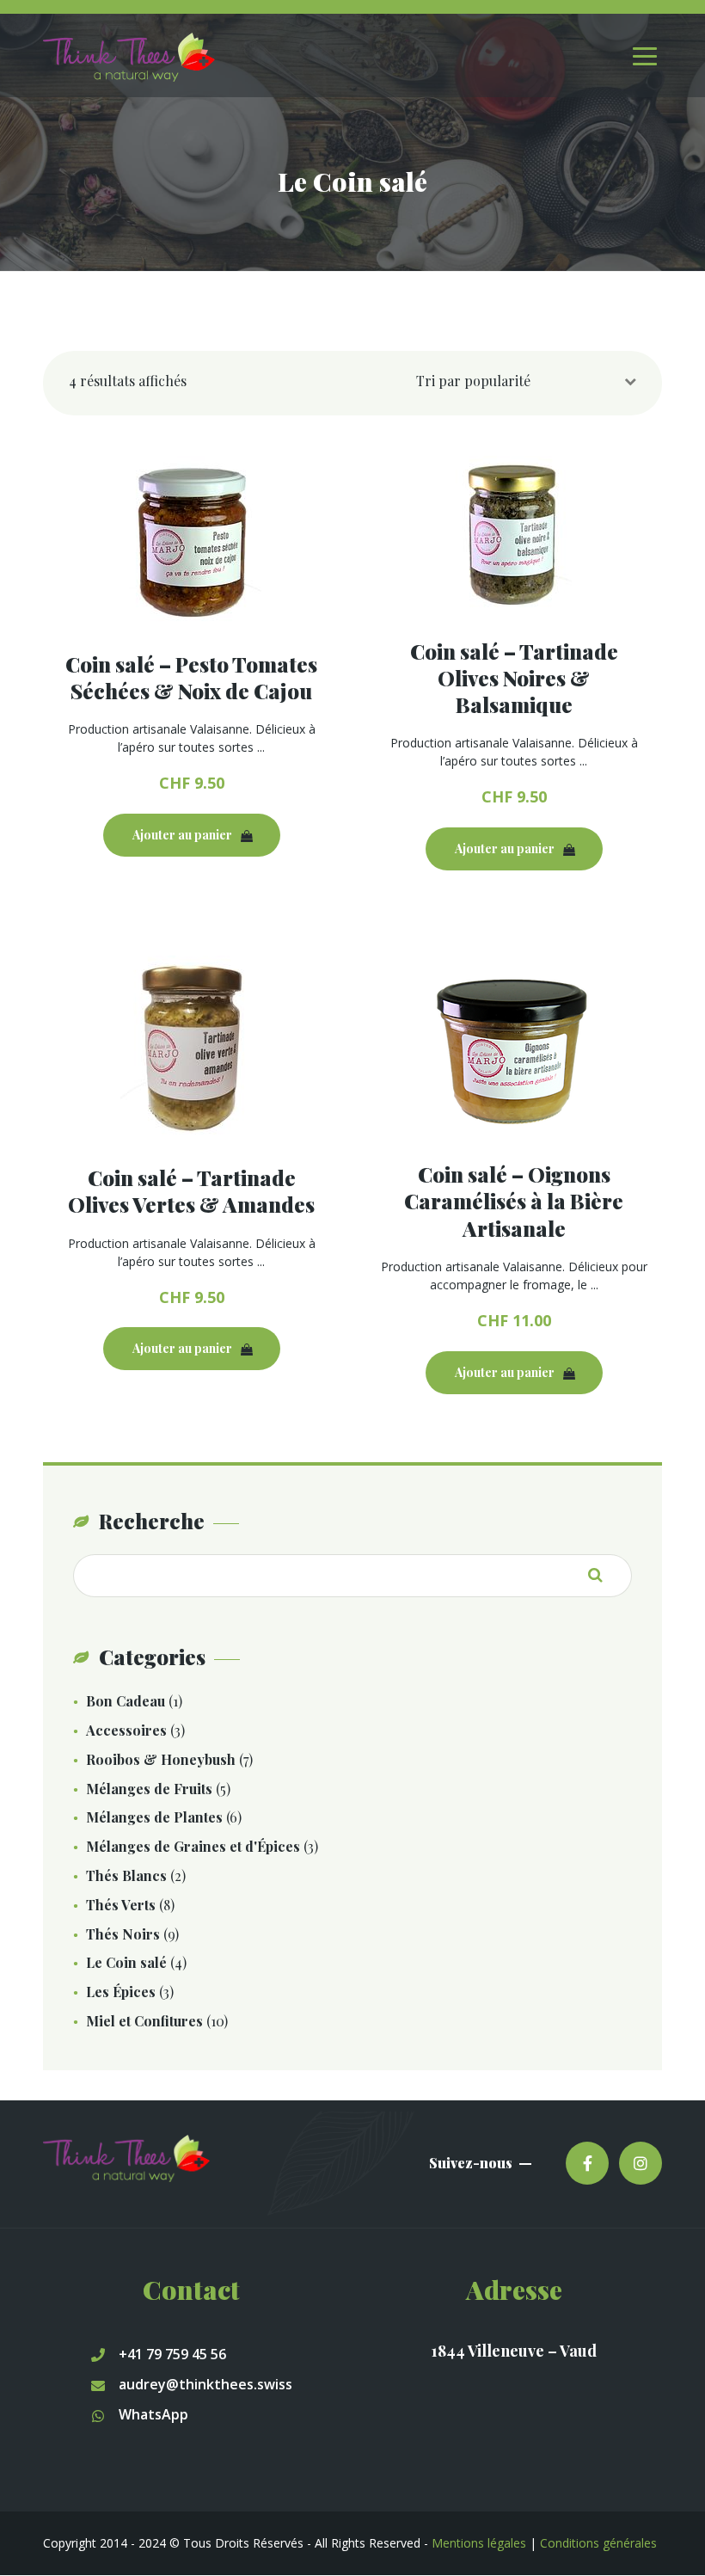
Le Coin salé (126, 1962)
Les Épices (121, 1992)
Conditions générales (598, 2543)
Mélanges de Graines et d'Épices (193, 1846)
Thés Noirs (123, 1934)
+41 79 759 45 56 (172, 2354)
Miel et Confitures (144, 2021)
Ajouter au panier (182, 835)
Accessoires (126, 1730)
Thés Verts (121, 1905)
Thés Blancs (126, 1875)
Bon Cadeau (126, 1701)
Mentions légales (479, 2543)
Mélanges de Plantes (154, 1817)
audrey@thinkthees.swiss (205, 2384)
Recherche (602, 1575)
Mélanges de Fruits (149, 1789)
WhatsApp (153, 2414)
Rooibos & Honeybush (161, 1759)
